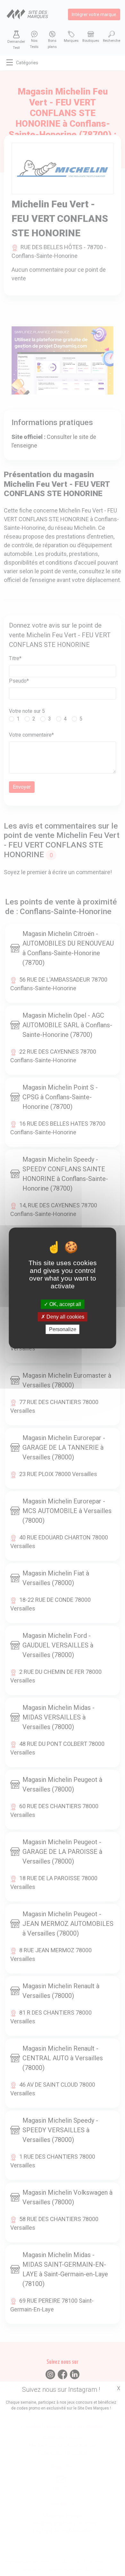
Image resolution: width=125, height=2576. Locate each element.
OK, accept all (65, 1304)
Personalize (63, 1329)
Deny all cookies (65, 1317)
